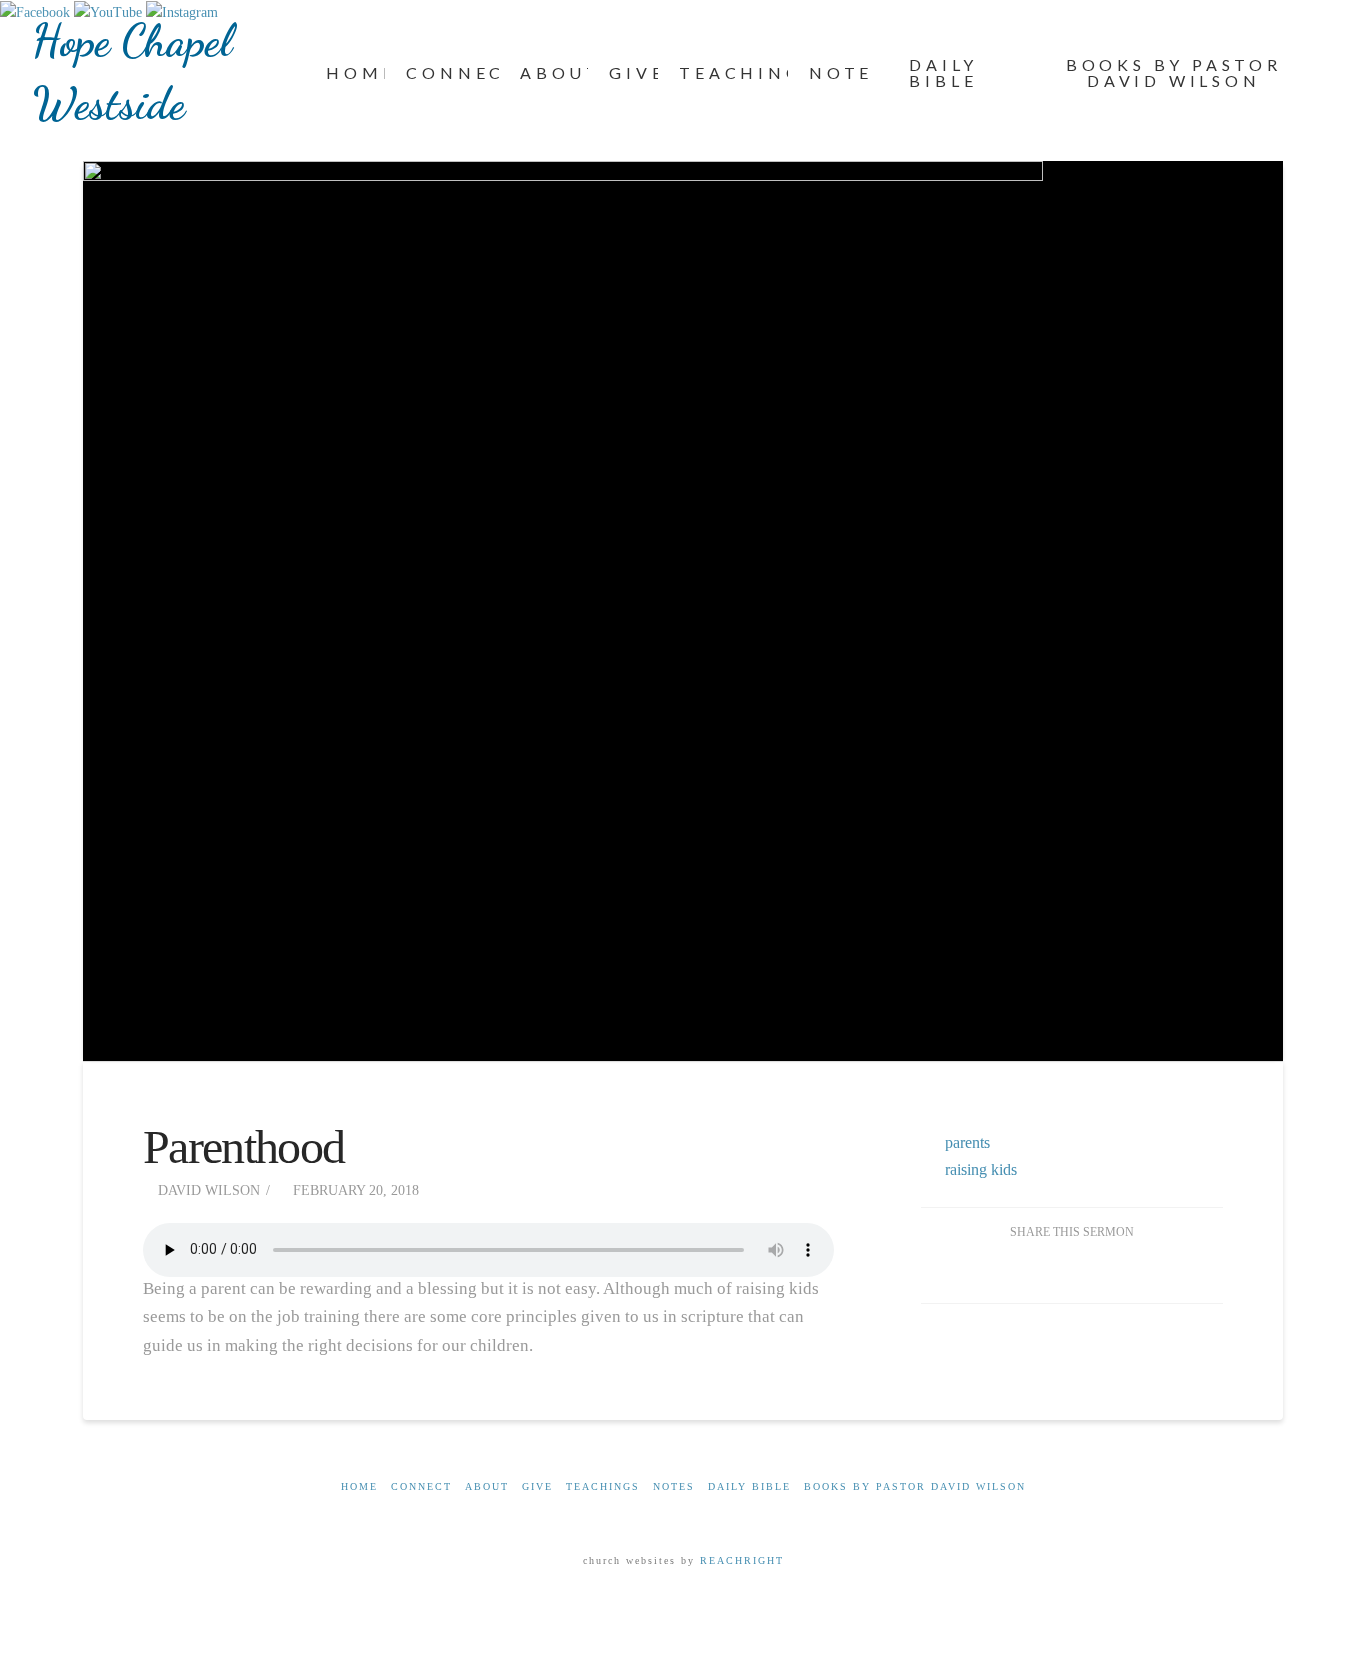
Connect (421, 1486)
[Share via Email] (1119, 1270)
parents (967, 1142)
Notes (674, 1486)
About (487, 1486)
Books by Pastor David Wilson (915, 1486)
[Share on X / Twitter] (1071, 1270)
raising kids (981, 1169)
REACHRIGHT (739, 1560)
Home (359, 1486)
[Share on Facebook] (1024, 1270)
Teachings (603, 1486)
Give (537, 1486)
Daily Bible (749, 1486)
